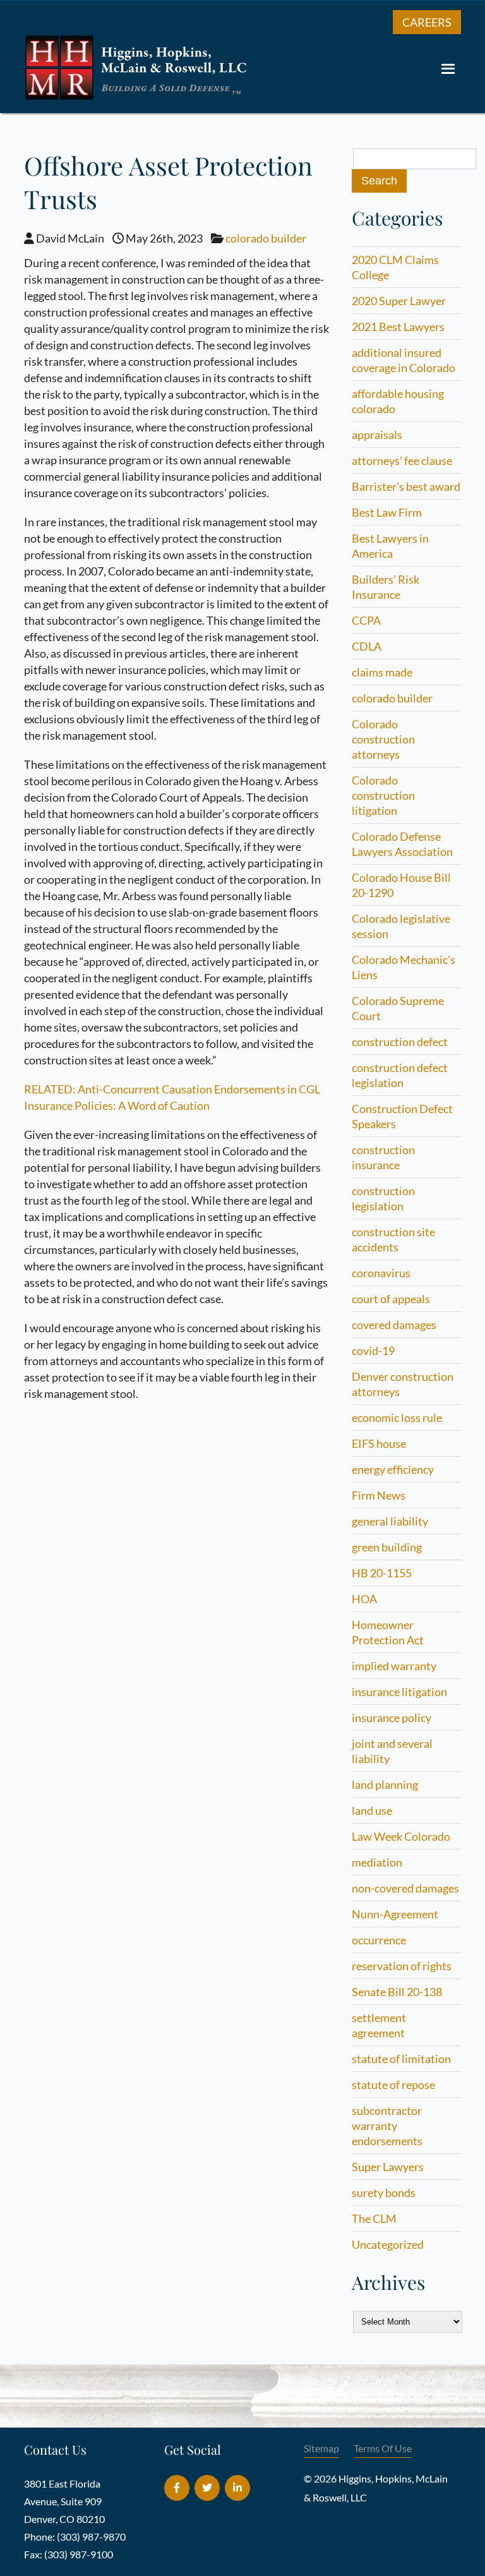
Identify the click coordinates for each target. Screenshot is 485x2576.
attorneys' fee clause (402, 460)
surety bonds (384, 2193)
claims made (382, 672)
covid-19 (373, 1351)
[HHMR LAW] (138, 97)
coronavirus (381, 1273)
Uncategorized (388, 2244)
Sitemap (321, 2448)
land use (372, 1810)
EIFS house (379, 1443)
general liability (390, 1521)
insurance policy (392, 1718)
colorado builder (266, 238)
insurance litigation (399, 1692)
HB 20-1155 (382, 1573)
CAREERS (427, 22)
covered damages (394, 1325)
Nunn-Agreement (395, 1914)
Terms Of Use (383, 2448)
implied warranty (394, 1666)
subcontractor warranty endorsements (387, 2126)
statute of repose (393, 2085)
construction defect (400, 1042)
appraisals (377, 435)
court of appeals (391, 1299)
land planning (385, 1785)
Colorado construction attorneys (383, 739)
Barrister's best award (406, 486)
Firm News (379, 1495)
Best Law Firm (387, 512)
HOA (364, 1599)
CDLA (367, 646)
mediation (377, 1862)
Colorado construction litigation (383, 795)
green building (387, 1547)
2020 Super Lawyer (399, 301)
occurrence (379, 1940)
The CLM (374, 2218)
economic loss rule (397, 1417)
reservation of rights (402, 1966)
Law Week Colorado (401, 1836)
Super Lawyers (388, 2167)
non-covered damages (405, 1888)
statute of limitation (401, 2059)
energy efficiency (393, 1469)
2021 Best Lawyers (398, 327)
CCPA (366, 620)
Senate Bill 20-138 (397, 1992)
